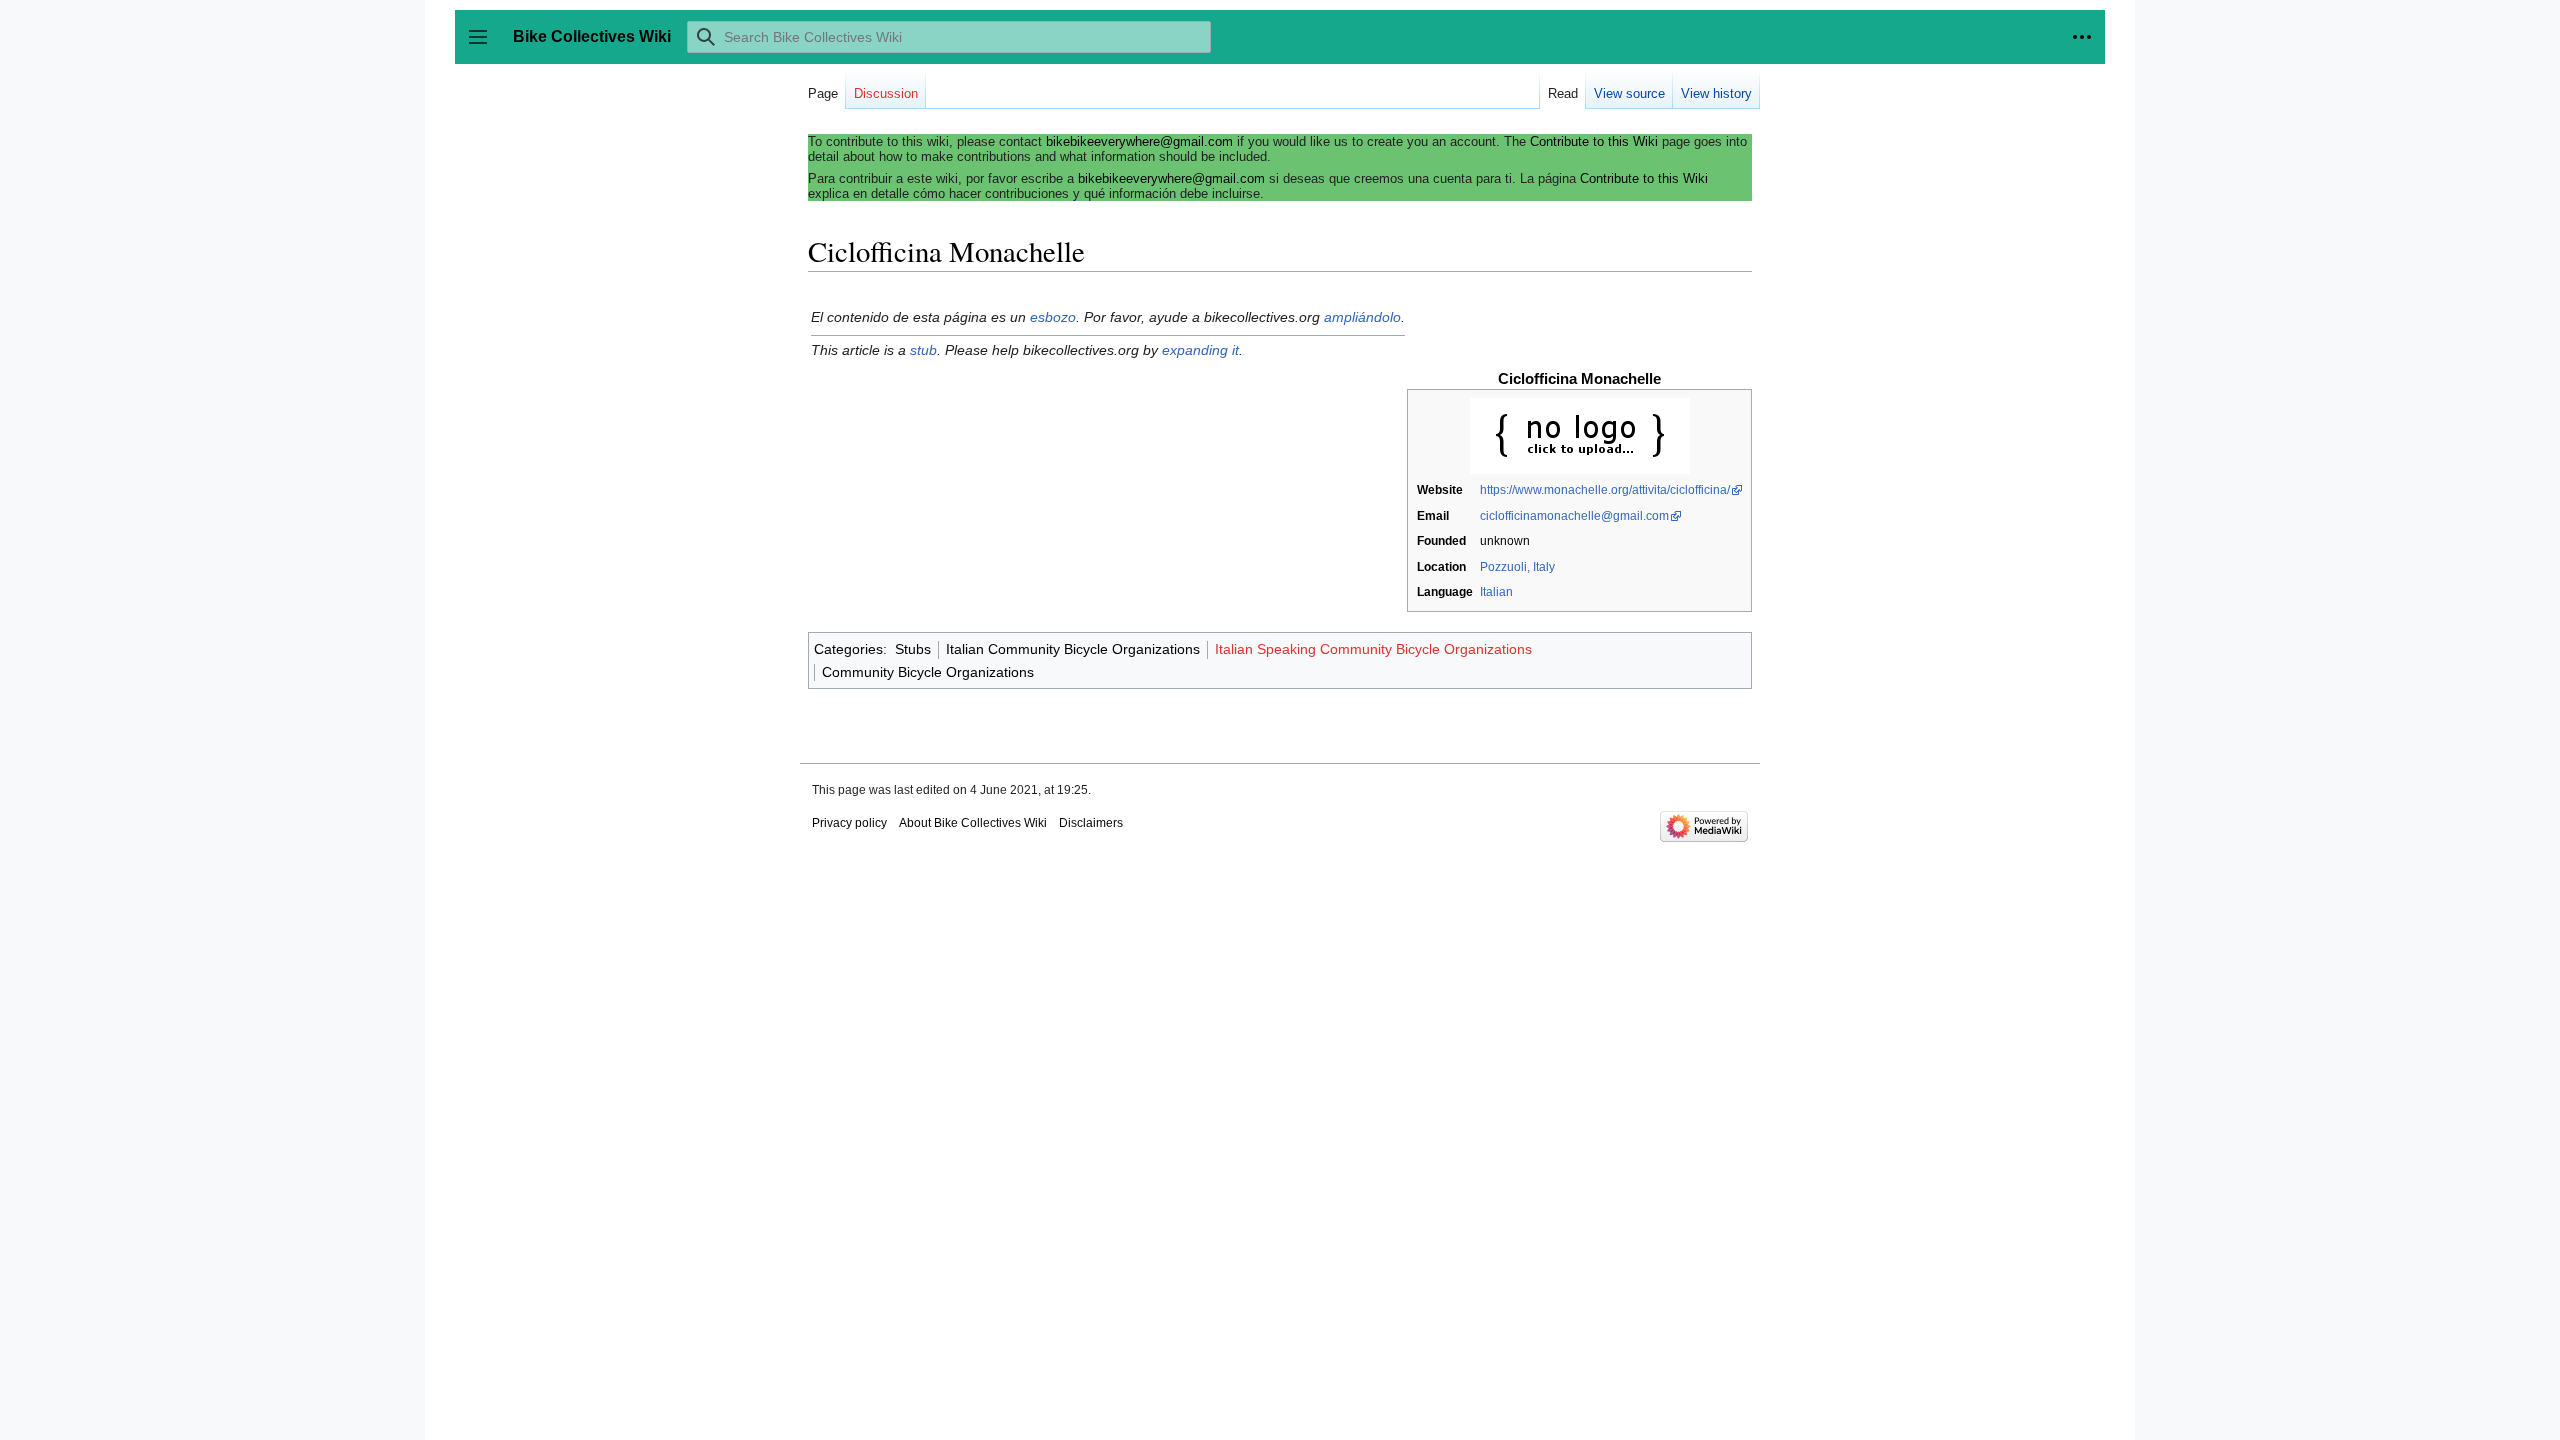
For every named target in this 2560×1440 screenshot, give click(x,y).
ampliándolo (1362, 317)
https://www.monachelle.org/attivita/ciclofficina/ (1605, 490)
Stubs (913, 649)
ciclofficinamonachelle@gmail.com (1574, 516)
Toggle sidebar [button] (484, 46)
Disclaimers (1091, 823)
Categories (848, 649)
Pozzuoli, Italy (1517, 567)
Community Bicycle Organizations (928, 672)
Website (1440, 490)
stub (923, 350)
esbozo (1053, 317)
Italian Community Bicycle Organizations (1073, 649)
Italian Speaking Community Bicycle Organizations (1373, 649)
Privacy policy (849, 823)
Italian (1496, 592)
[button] (2082, 37)
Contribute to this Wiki (1594, 141)
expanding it (1200, 350)
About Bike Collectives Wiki (973, 823)
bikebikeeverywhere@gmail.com (1139, 141)
